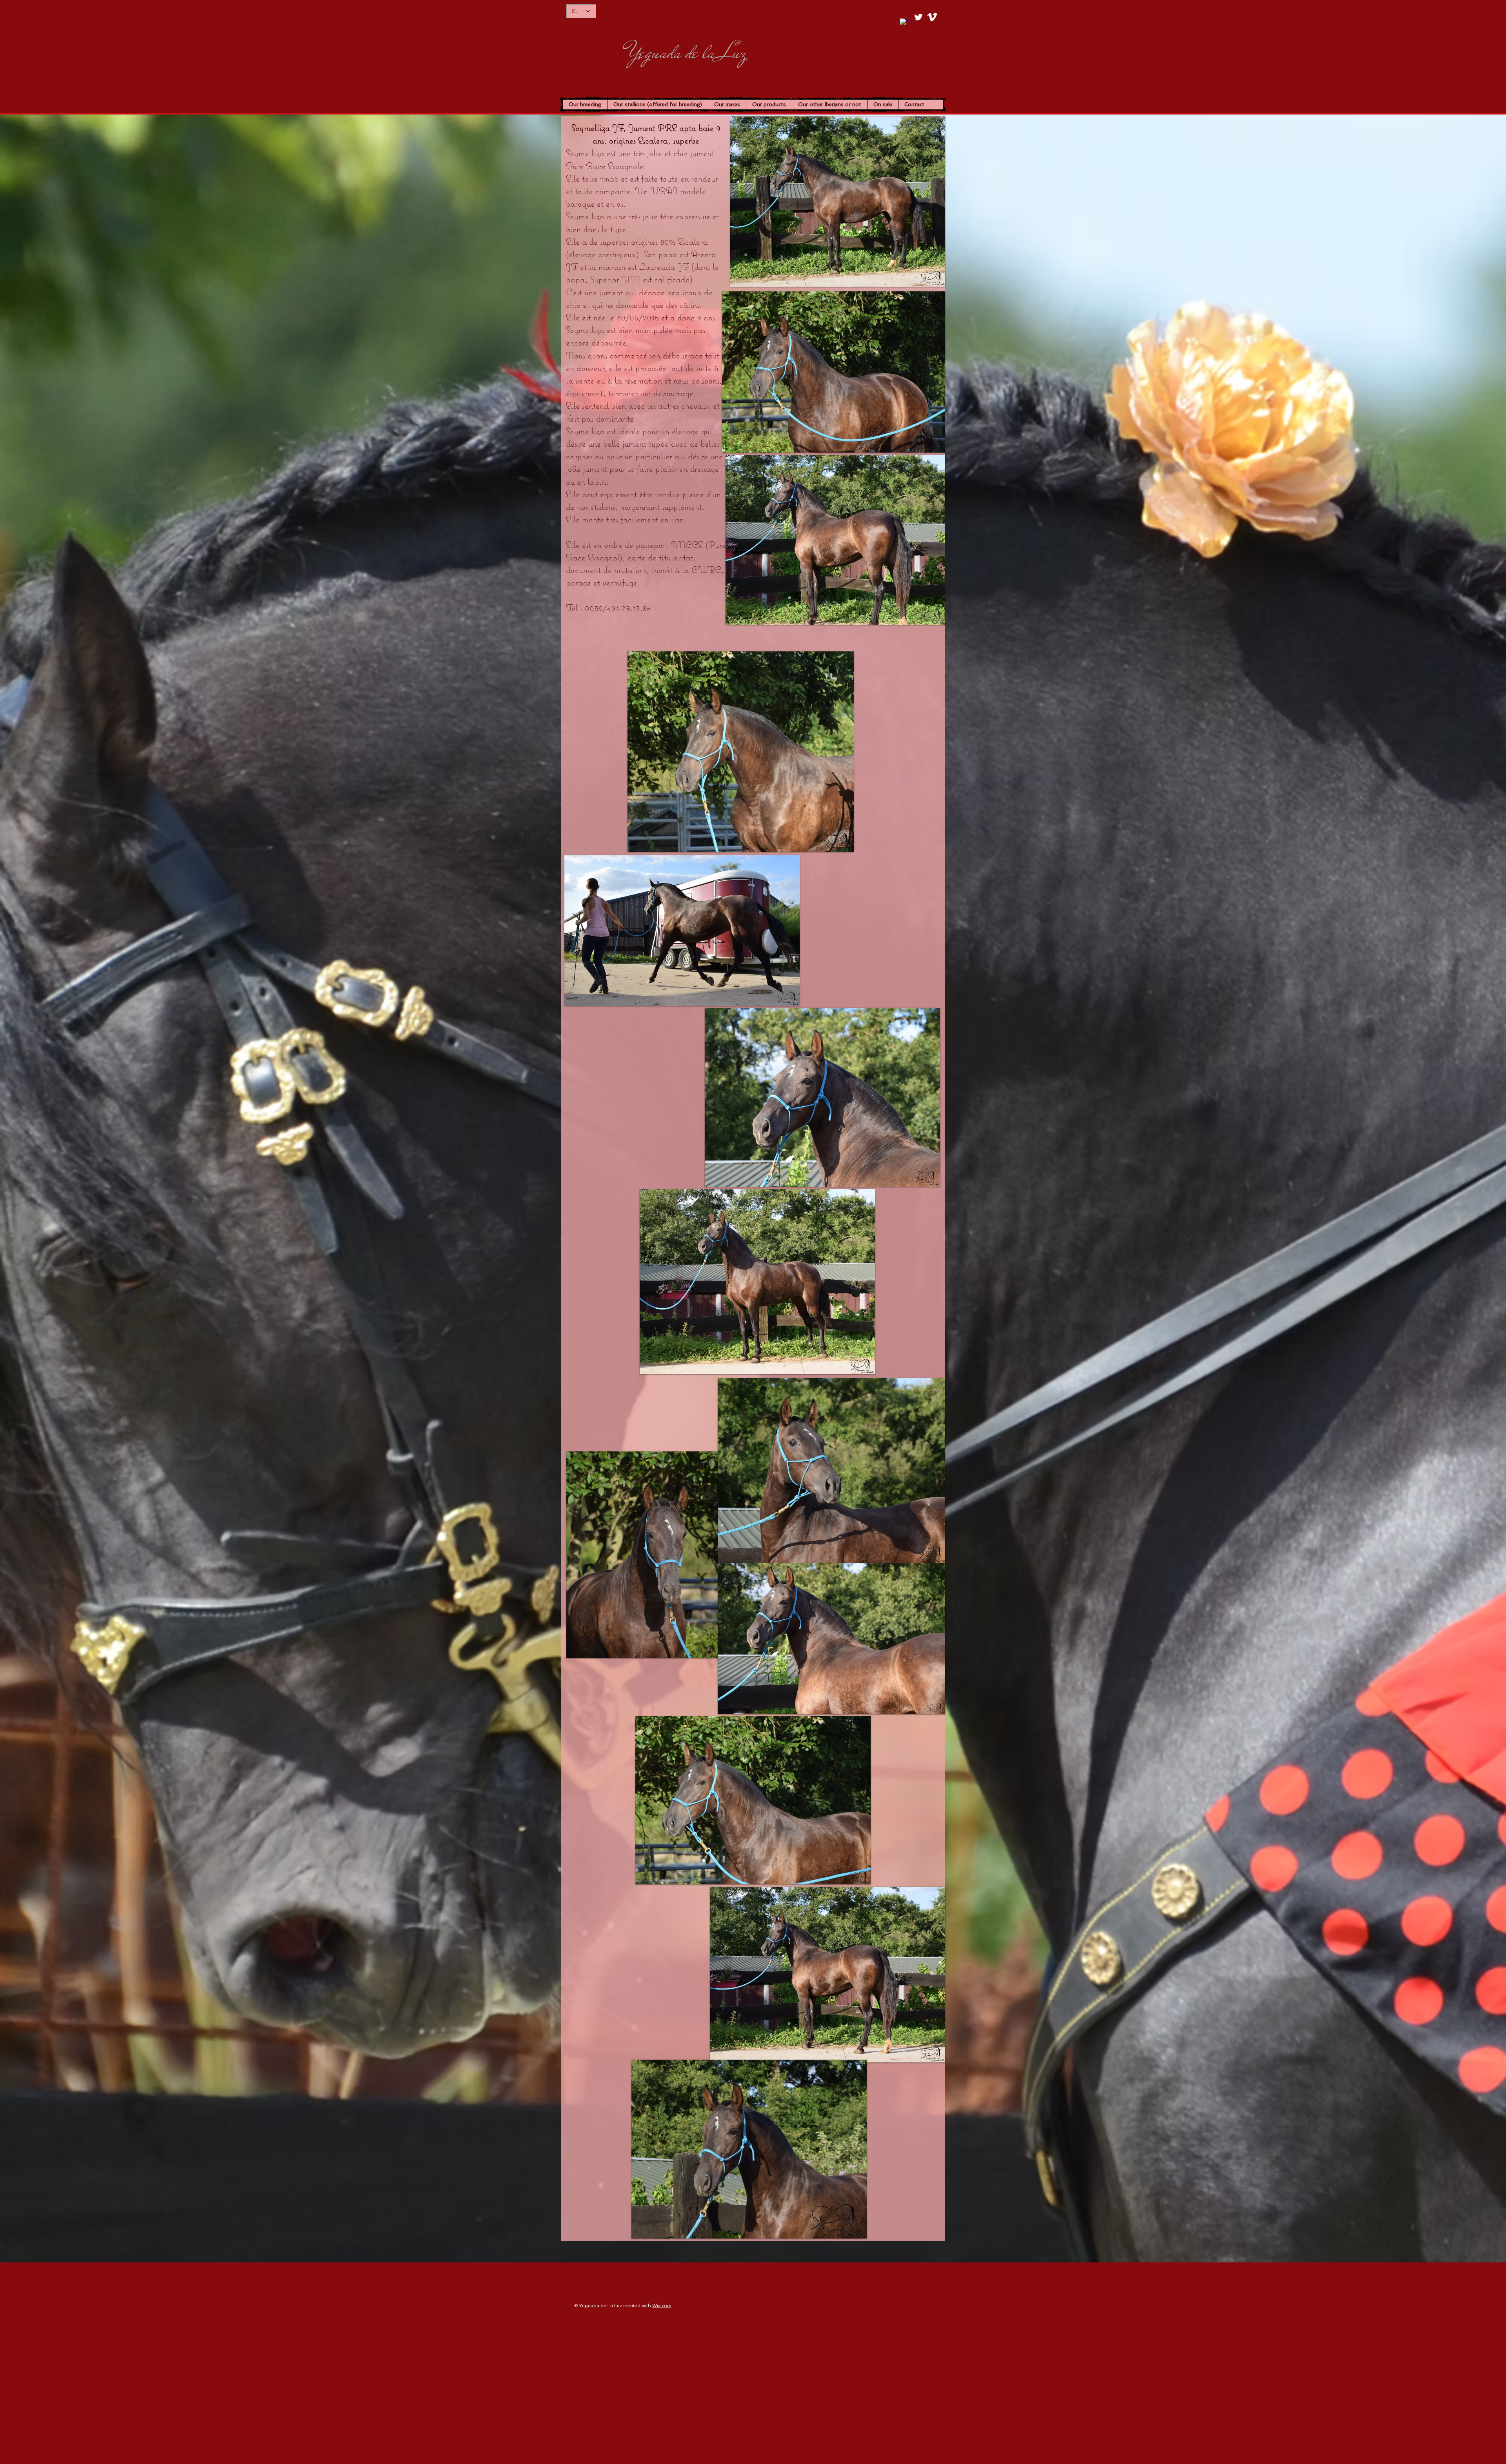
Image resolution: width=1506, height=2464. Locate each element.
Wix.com (662, 2306)
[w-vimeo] (932, 17)
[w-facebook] (905, 23)
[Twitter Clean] (918, 17)
